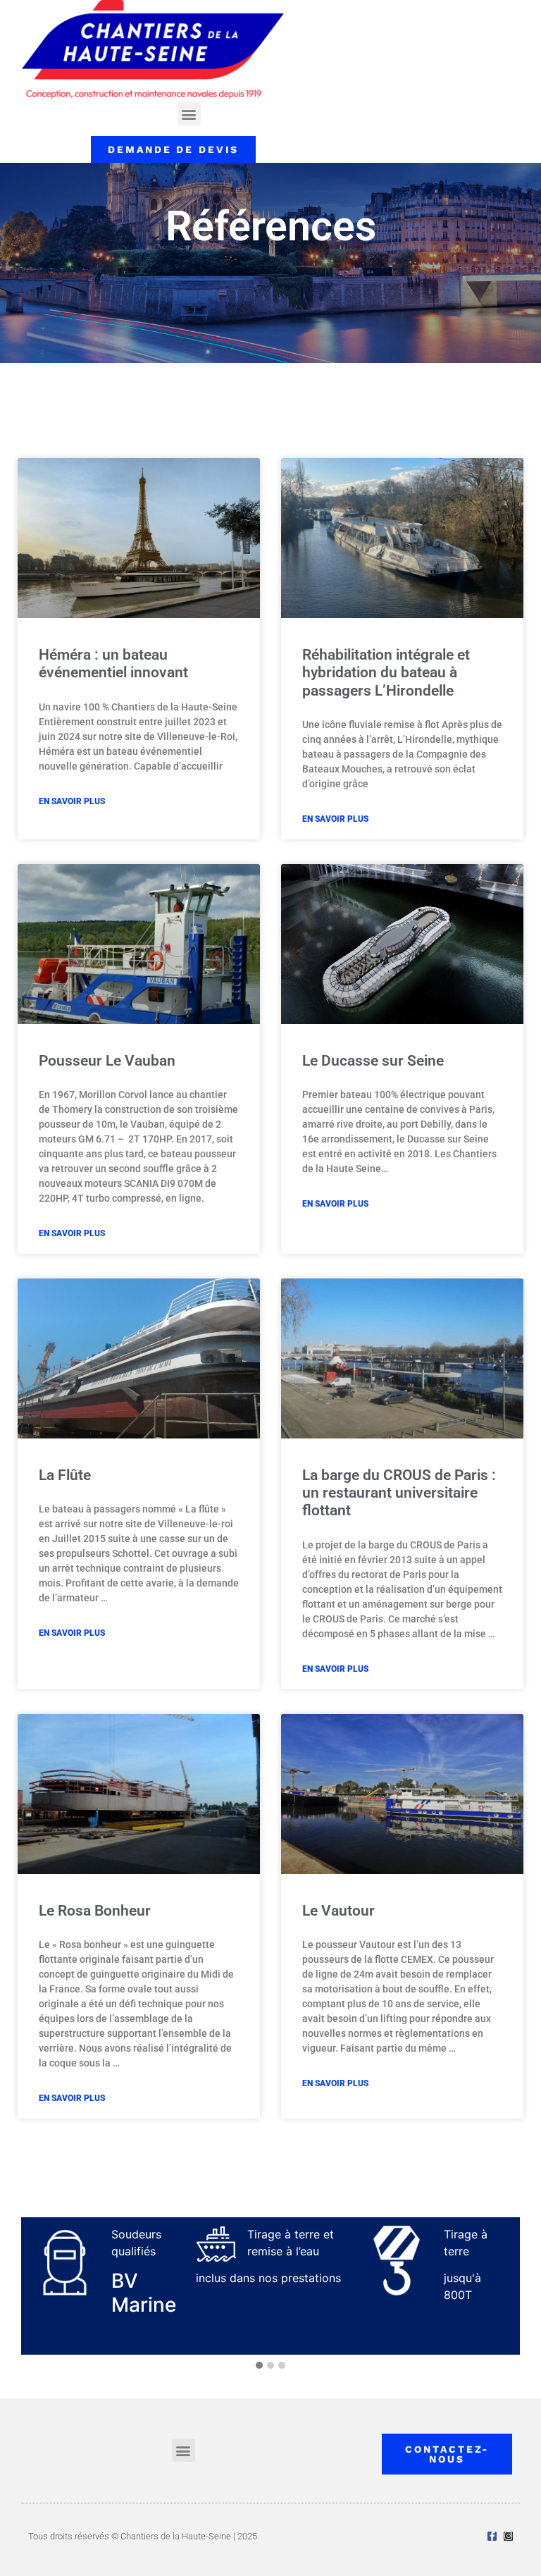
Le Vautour (338, 1911)
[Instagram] (508, 2536)
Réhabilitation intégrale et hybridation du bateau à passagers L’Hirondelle (386, 672)
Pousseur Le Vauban (107, 1061)
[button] (189, 114)
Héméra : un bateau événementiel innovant (113, 664)
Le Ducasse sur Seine (373, 1061)
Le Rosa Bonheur (95, 1911)
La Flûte (65, 1475)
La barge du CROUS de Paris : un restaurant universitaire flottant (399, 1493)
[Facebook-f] (492, 2536)
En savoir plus (72, 801)
